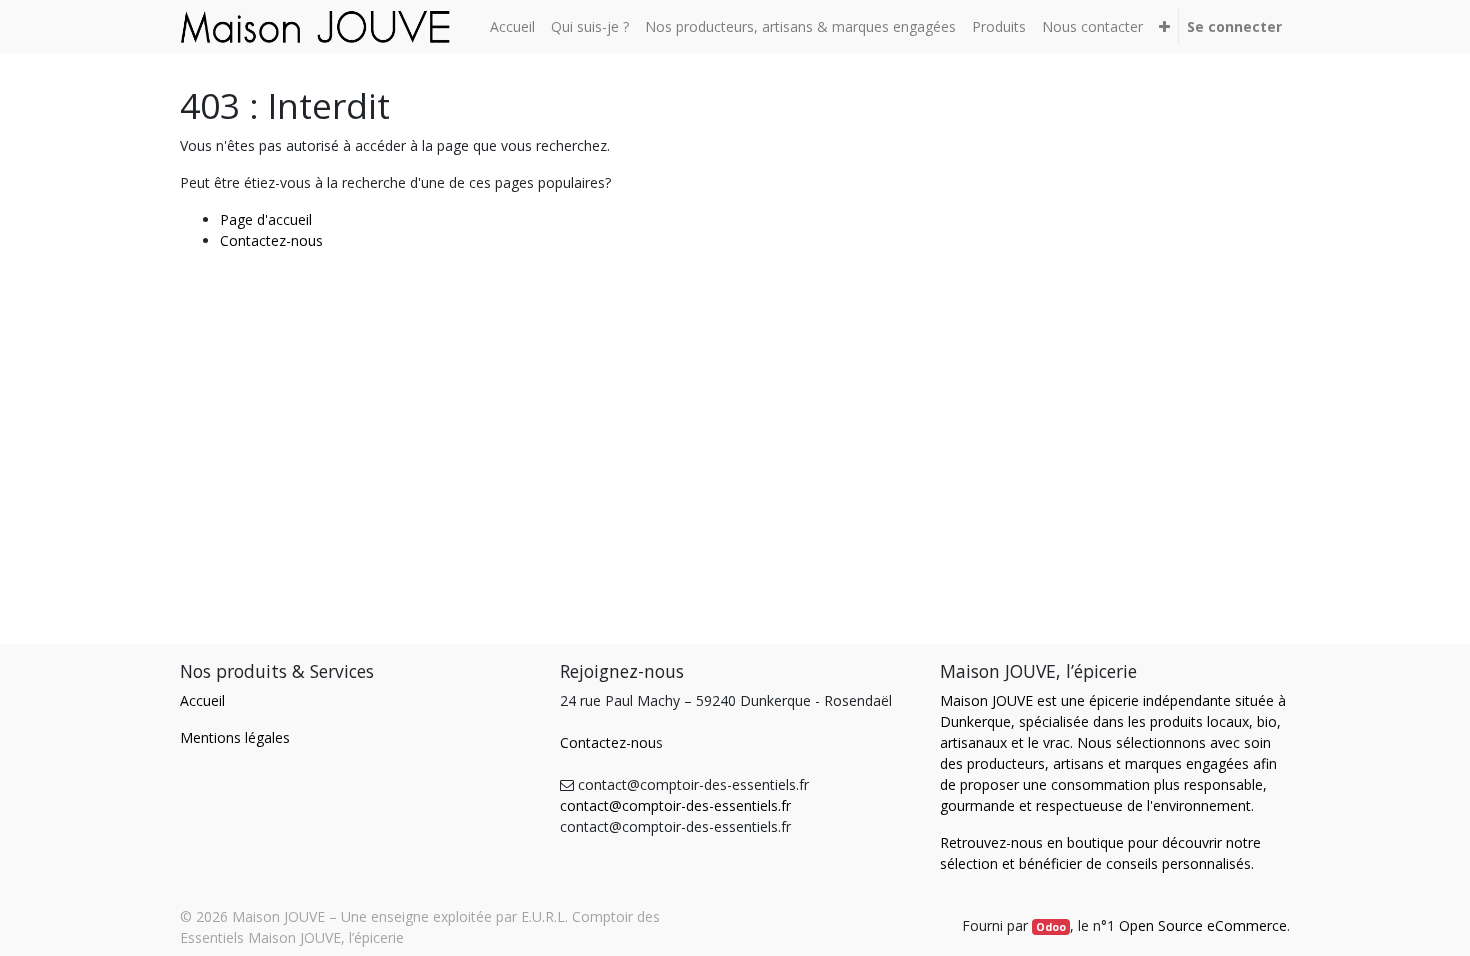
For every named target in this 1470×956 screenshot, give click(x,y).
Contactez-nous (271, 240)
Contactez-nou (608, 742)
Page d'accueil (266, 219)
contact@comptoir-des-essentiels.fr (675, 805)
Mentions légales (235, 737)
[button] (1164, 26)
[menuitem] (512, 26)
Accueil (202, 700)
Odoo (1051, 927)
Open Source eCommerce (1203, 925)
